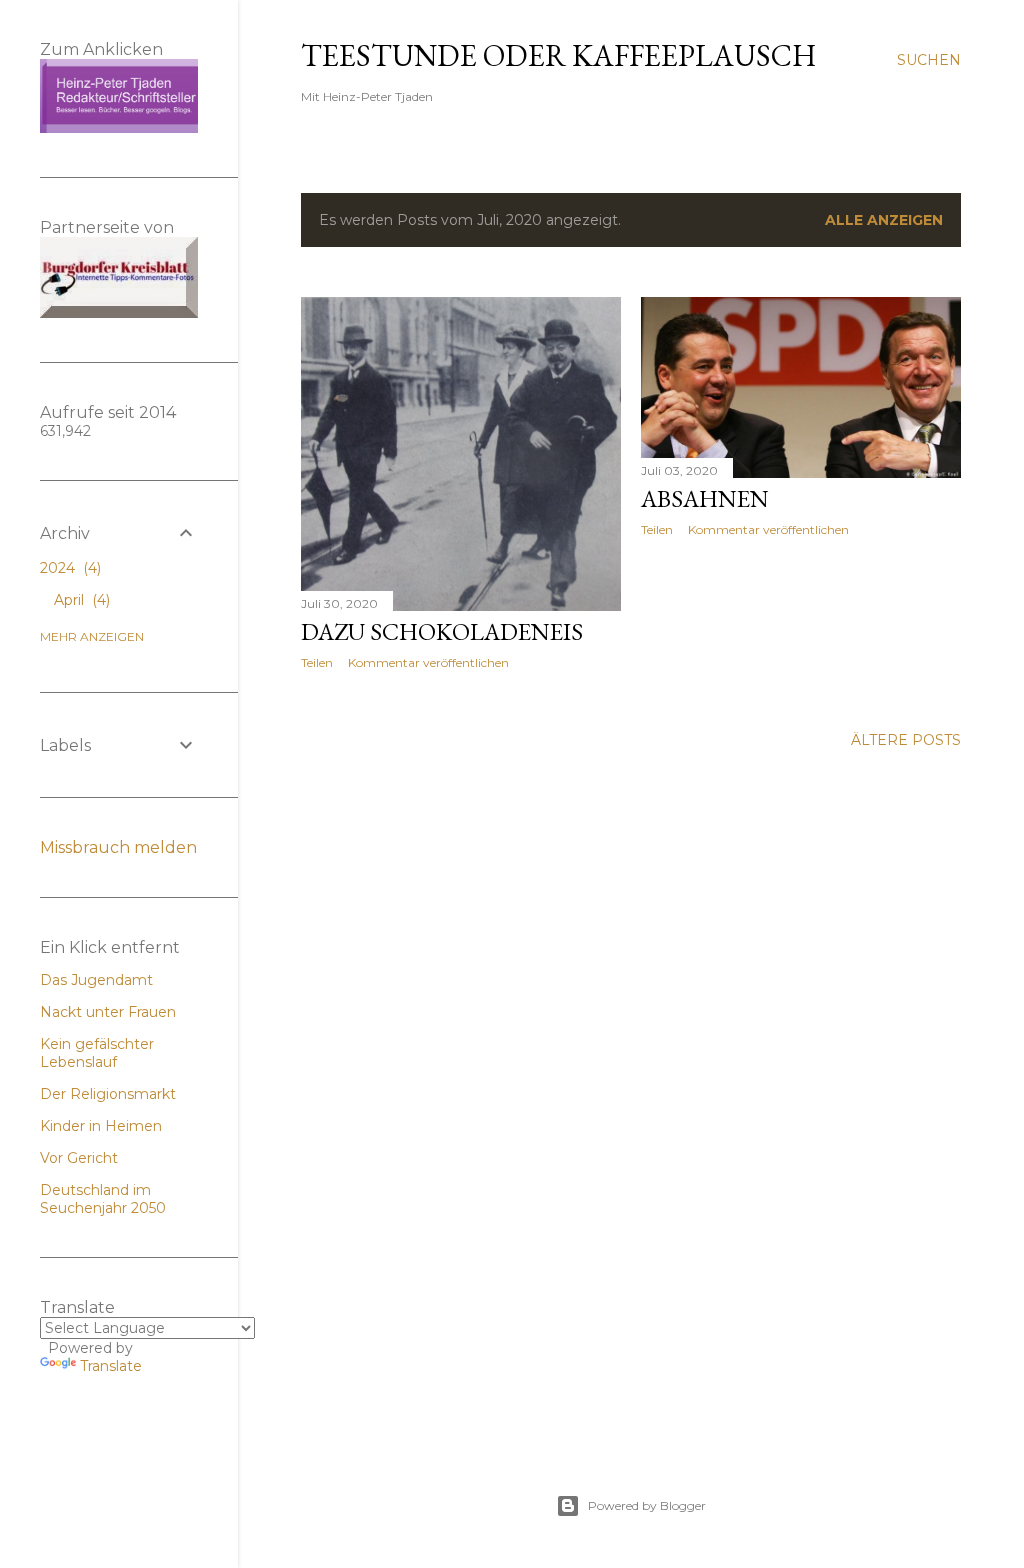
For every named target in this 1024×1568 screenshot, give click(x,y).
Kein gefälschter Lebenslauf (97, 1053)
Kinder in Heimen (101, 1126)
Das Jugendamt (96, 980)
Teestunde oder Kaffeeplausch (558, 55)
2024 (68, 568)
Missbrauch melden (118, 847)
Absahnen (705, 498)
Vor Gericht (79, 1158)
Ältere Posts (906, 740)
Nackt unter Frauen (108, 1012)
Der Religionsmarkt (108, 1094)
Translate (111, 1366)
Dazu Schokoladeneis (442, 631)
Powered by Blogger (647, 1505)
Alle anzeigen (884, 220)
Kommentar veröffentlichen (428, 662)
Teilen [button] (317, 662)
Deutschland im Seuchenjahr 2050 (103, 1199)
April (80, 600)
